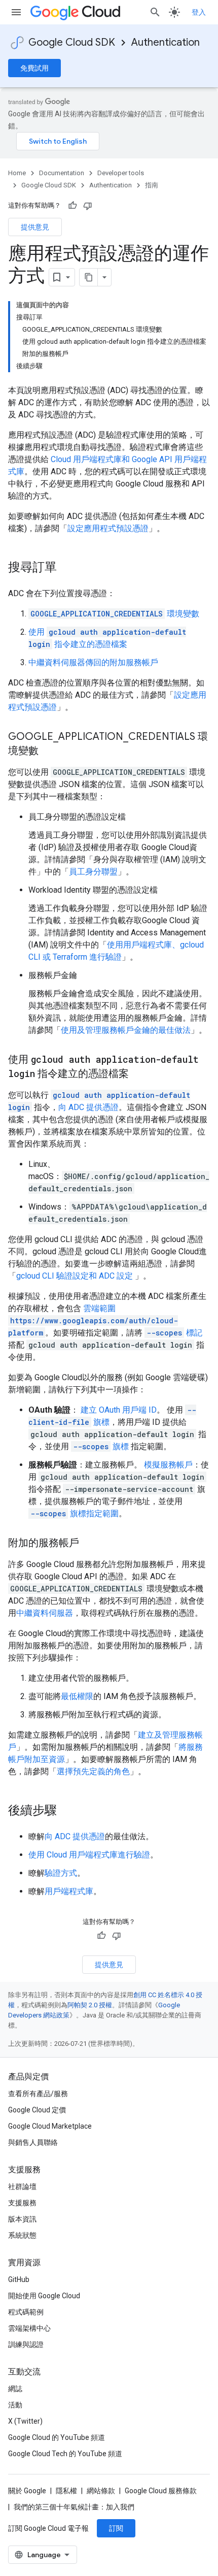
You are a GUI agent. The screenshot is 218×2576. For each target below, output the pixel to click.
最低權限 (77, 1696)
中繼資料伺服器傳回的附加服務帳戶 (93, 662)
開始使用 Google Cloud (44, 2296)
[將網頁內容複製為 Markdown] (89, 277)
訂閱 (116, 2528)
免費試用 (34, 68)
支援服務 (22, 2203)
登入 (199, 12)
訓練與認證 (26, 2344)
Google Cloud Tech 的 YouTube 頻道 (65, 2454)
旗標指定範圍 (75, 1513)
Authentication (166, 42)
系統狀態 (22, 2235)
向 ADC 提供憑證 (88, 1107)
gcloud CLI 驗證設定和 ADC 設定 (76, 1276)
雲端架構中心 (29, 2328)
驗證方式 (61, 1873)
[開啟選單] (16, 12)
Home (17, 173)
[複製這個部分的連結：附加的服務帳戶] (89, 1544)
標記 (174, 1333)
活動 (15, 2405)
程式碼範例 (26, 2312)
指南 (152, 185)
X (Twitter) (25, 2421)
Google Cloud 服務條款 (161, 2491)
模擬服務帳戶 (168, 1465)
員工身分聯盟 (93, 872)
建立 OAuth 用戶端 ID (119, 1410)
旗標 (101, 1446)
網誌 (15, 2389)
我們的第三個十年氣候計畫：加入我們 (74, 2507)
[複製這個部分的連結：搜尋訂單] (67, 568)
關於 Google (27, 2491)
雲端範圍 (93, 1320)
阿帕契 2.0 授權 (90, 2005)
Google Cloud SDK (72, 42)
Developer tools (121, 173)
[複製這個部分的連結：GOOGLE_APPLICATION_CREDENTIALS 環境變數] (49, 752)
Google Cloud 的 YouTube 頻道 (57, 2437)
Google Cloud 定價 (37, 2110)
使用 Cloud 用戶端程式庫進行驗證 (89, 1855)
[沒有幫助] (88, 206)
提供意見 (35, 227)
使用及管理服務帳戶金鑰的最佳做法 (126, 1030)
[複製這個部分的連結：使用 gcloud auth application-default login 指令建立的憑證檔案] (139, 1074)
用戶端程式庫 (69, 1891)
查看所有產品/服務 (38, 2094)
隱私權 (66, 2491)
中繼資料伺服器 (45, 1613)
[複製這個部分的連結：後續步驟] (67, 1811)
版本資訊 (22, 2219)
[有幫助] (72, 206)
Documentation (62, 173)
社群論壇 (22, 2187)
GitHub (19, 2279)
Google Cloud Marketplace (50, 2126)
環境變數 (115, 614)
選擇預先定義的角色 (93, 1771)
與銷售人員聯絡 (33, 2142)
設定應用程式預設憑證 (108, 528)
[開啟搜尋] (155, 12)
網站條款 (101, 2491)
